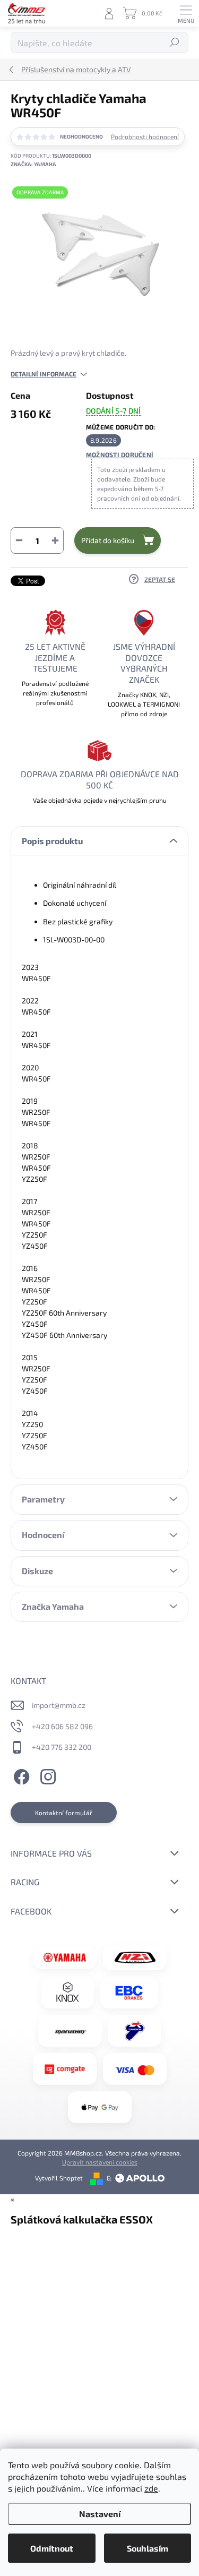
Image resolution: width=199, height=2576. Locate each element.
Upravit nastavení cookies (100, 2162)
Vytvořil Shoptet (59, 2178)
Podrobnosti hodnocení (145, 136)
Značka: (33, 164)
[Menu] (186, 13)
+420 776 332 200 (62, 1747)
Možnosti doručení (120, 454)
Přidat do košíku (108, 540)
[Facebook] (20, 1775)
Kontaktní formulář (64, 1813)
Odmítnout (52, 2548)
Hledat (175, 42)
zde (151, 2488)
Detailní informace (44, 374)
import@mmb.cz (59, 1705)
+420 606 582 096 (62, 1726)
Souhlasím (148, 2548)
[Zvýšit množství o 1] (55, 540)
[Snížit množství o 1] (19, 540)
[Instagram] (46, 1775)
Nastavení (100, 2514)
